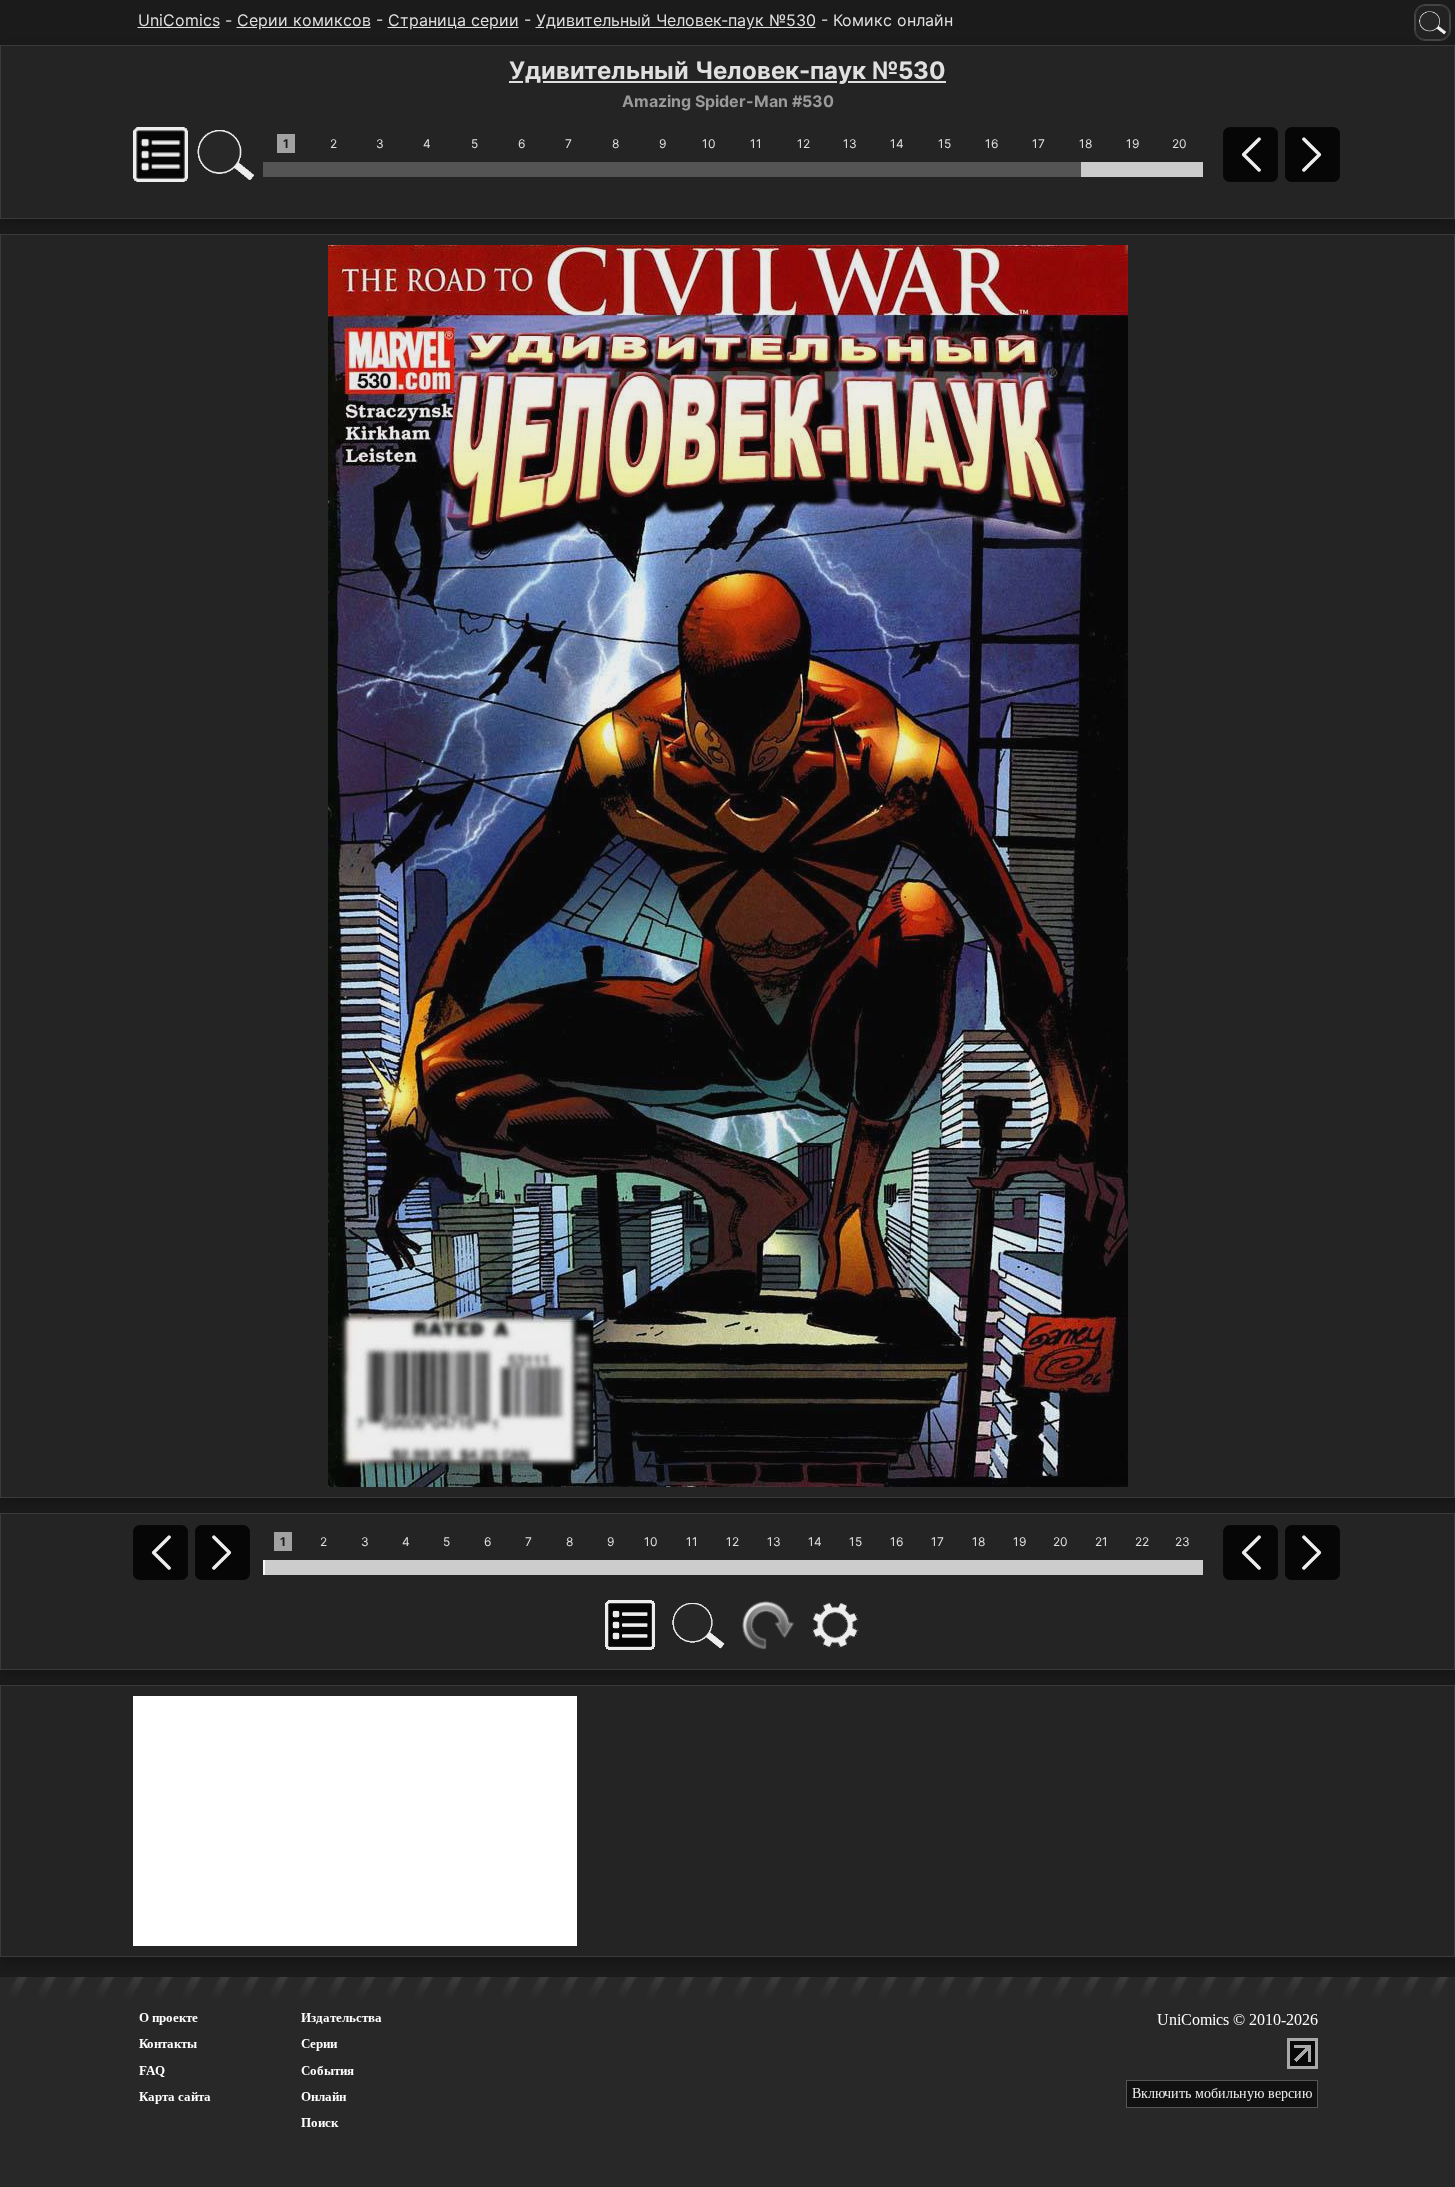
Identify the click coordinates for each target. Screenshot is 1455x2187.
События (327, 2070)
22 (1142, 1541)
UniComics (179, 20)
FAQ (152, 2070)
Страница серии (453, 20)
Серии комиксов (304, 20)
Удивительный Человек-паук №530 (676, 20)
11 (756, 143)
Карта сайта (175, 2096)
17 (1038, 143)
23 (1182, 1541)
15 (944, 143)
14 (897, 143)
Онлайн (323, 2096)
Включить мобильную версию (1222, 2093)
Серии (319, 2043)
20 (1179, 143)
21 (1101, 1541)
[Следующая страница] (728, 864)
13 (850, 143)
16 (991, 143)
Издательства (341, 2017)
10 (709, 143)
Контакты (168, 2043)
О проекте (168, 2017)
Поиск (319, 2122)
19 (1132, 143)
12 (803, 143)
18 (1085, 143)
